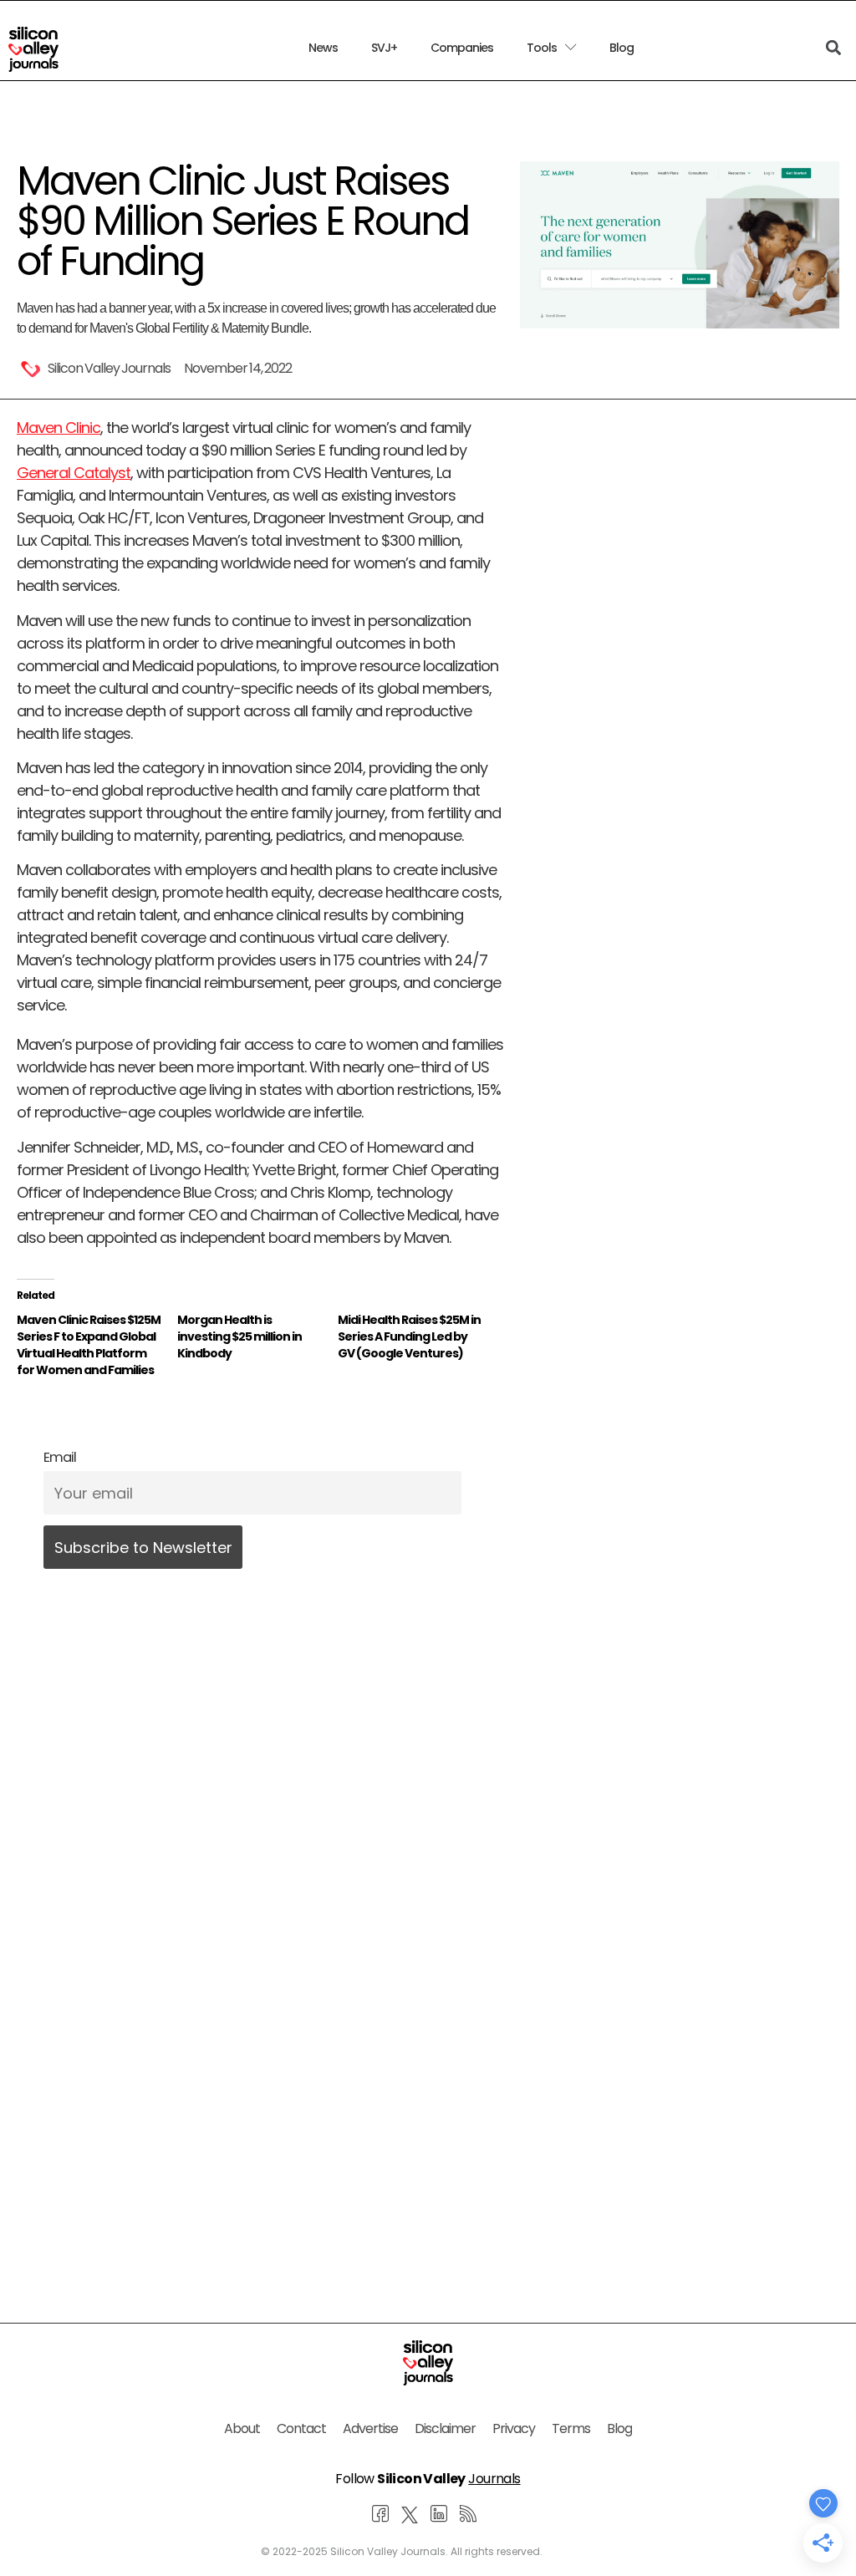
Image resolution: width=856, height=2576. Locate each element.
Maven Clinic (59, 428)
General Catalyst (74, 473)
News (323, 48)
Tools (542, 48)
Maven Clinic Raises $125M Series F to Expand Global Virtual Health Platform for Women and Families (89, 1345)
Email (60, 1457)
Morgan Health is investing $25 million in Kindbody (239, 1336)
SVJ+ (384, 48)
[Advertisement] (260, 2105)
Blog (622, 48)
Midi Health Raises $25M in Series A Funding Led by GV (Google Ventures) (409, 1336)
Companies (462, 48)
